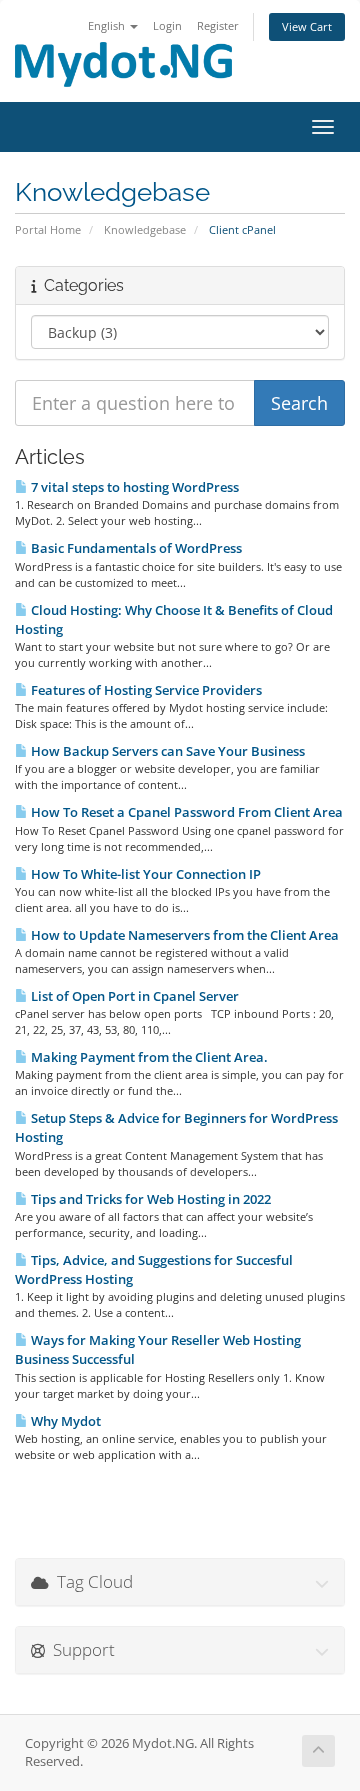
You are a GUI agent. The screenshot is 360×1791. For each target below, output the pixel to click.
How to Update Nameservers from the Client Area (183, 935)
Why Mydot (64, 1421)
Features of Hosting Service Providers (145, 690)
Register (218, 25)
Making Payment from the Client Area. (148, 1057)
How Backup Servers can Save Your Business (166, 751)
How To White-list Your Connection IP (144, 874)
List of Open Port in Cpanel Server (133, 996)
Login (167, 25)
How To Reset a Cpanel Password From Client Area (185, 812)
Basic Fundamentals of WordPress (135, 548)
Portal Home (48, 229)
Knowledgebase (145, 229)
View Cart (307, 26)
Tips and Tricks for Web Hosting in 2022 (149, 1199)
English (108, 25)
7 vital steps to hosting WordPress (133, 487)
